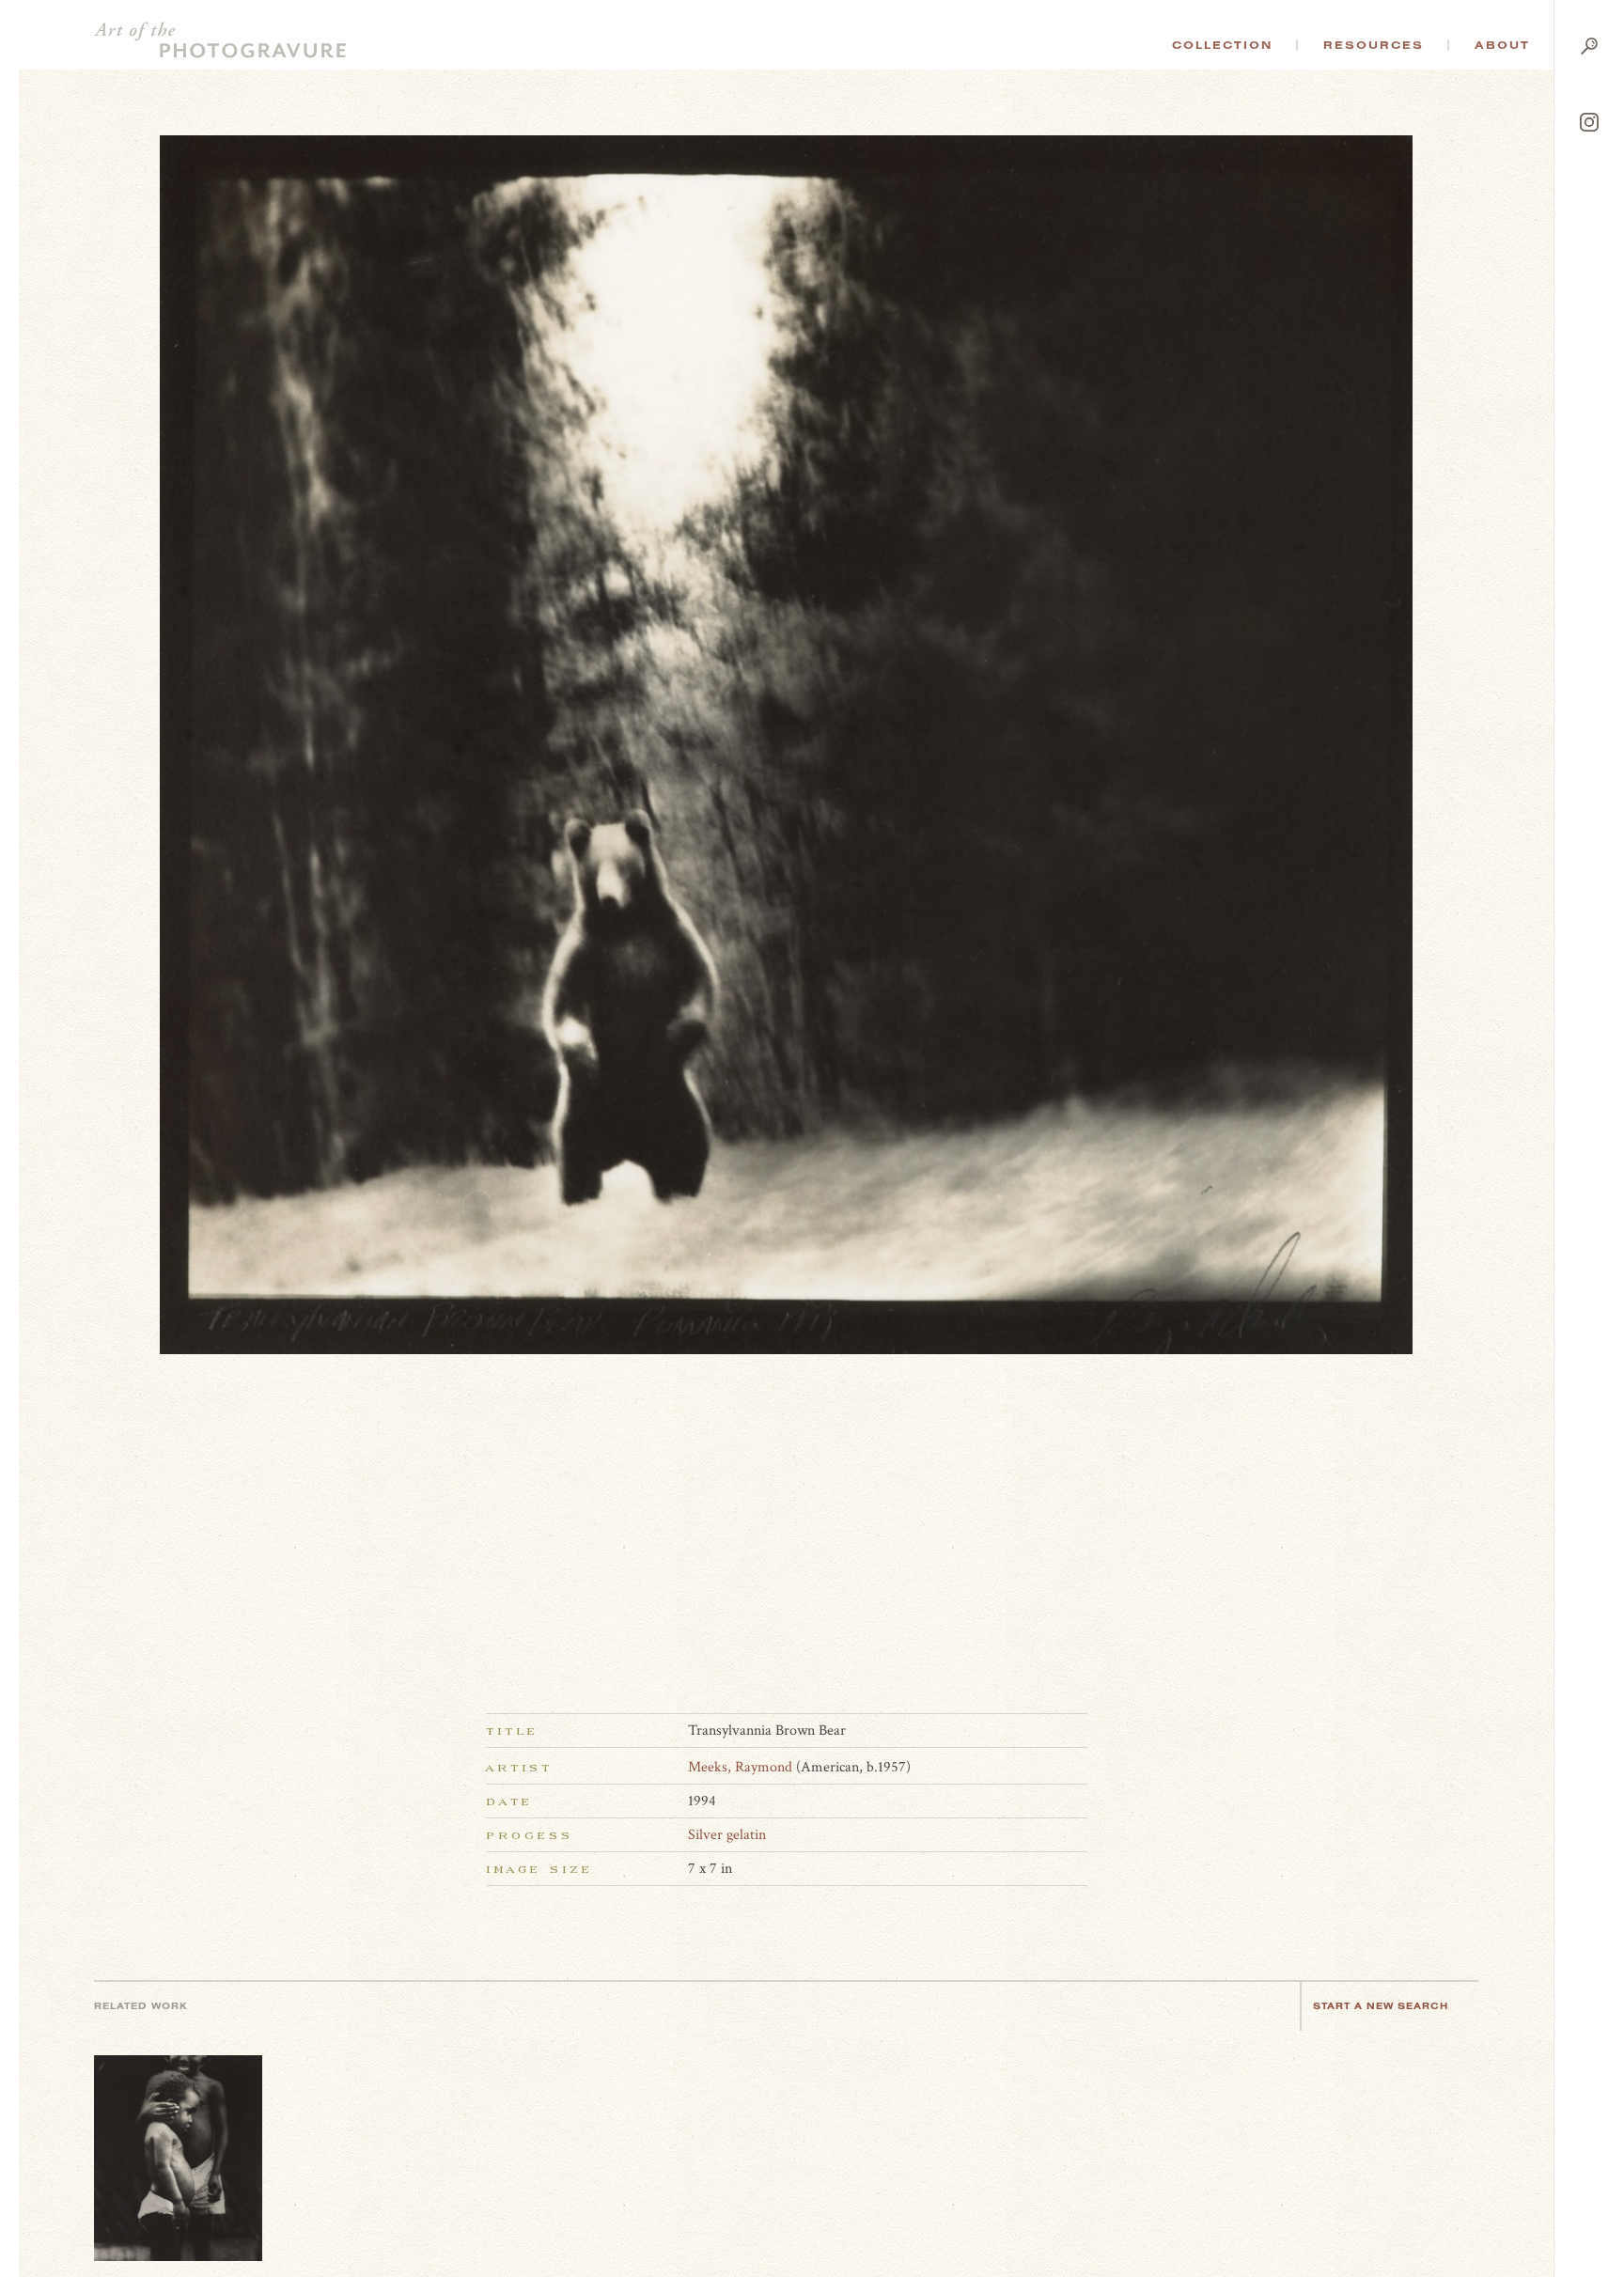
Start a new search (1381, 2006)
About (1502, 45)
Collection (1222, 45)
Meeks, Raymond (740, 1767)
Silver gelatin (727, 1835)
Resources (1374, 45)
